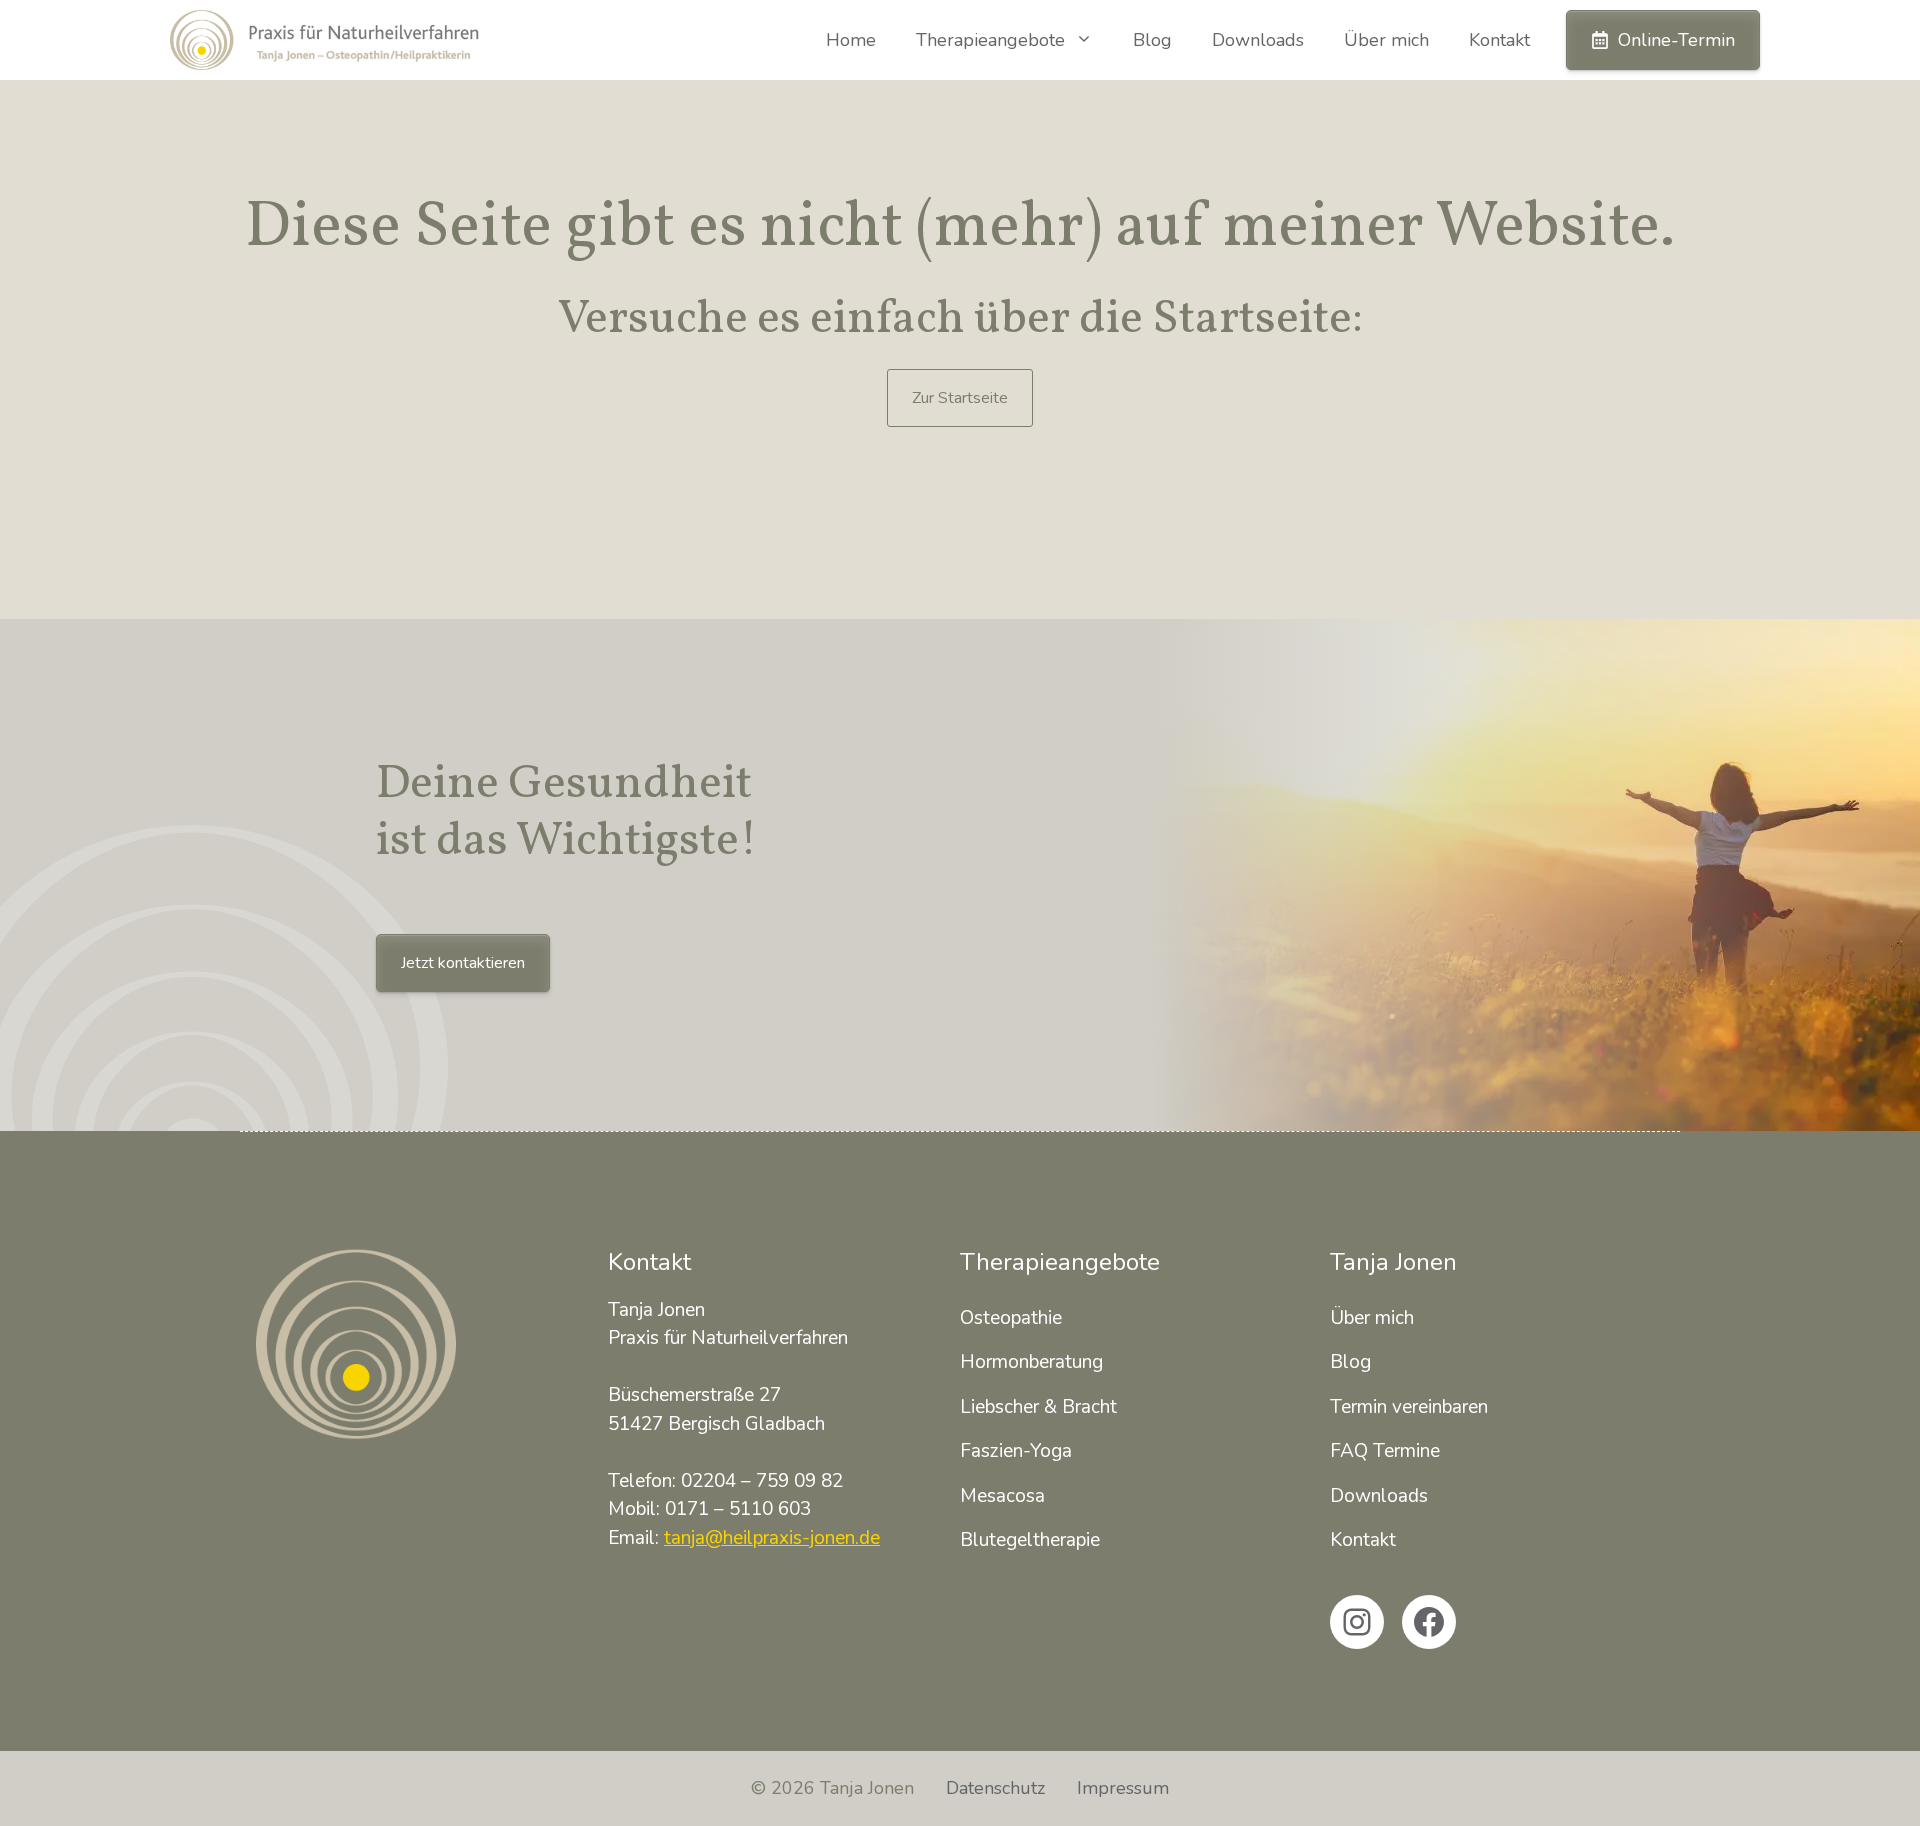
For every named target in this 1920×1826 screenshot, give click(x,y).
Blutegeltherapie (1030, 1540)
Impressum (1123, 1788)
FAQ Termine (1385, 1451)
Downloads (1258, 40)
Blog (1152, 40)
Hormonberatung (1031, 1362)
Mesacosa (1002, 1496)
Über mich (1386, 40)
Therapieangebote (990, 40)
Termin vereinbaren (1409, 1407)
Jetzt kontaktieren (463, 963)
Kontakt (1499, 40)
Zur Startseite (960, 398)
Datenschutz (995, 1788)
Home (851, 40)
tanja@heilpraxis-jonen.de (772, 1538)
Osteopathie (1011, 1318)
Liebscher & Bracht (1038, 1407)
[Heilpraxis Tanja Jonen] (324, 40)
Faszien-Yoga (1016, 1451)
